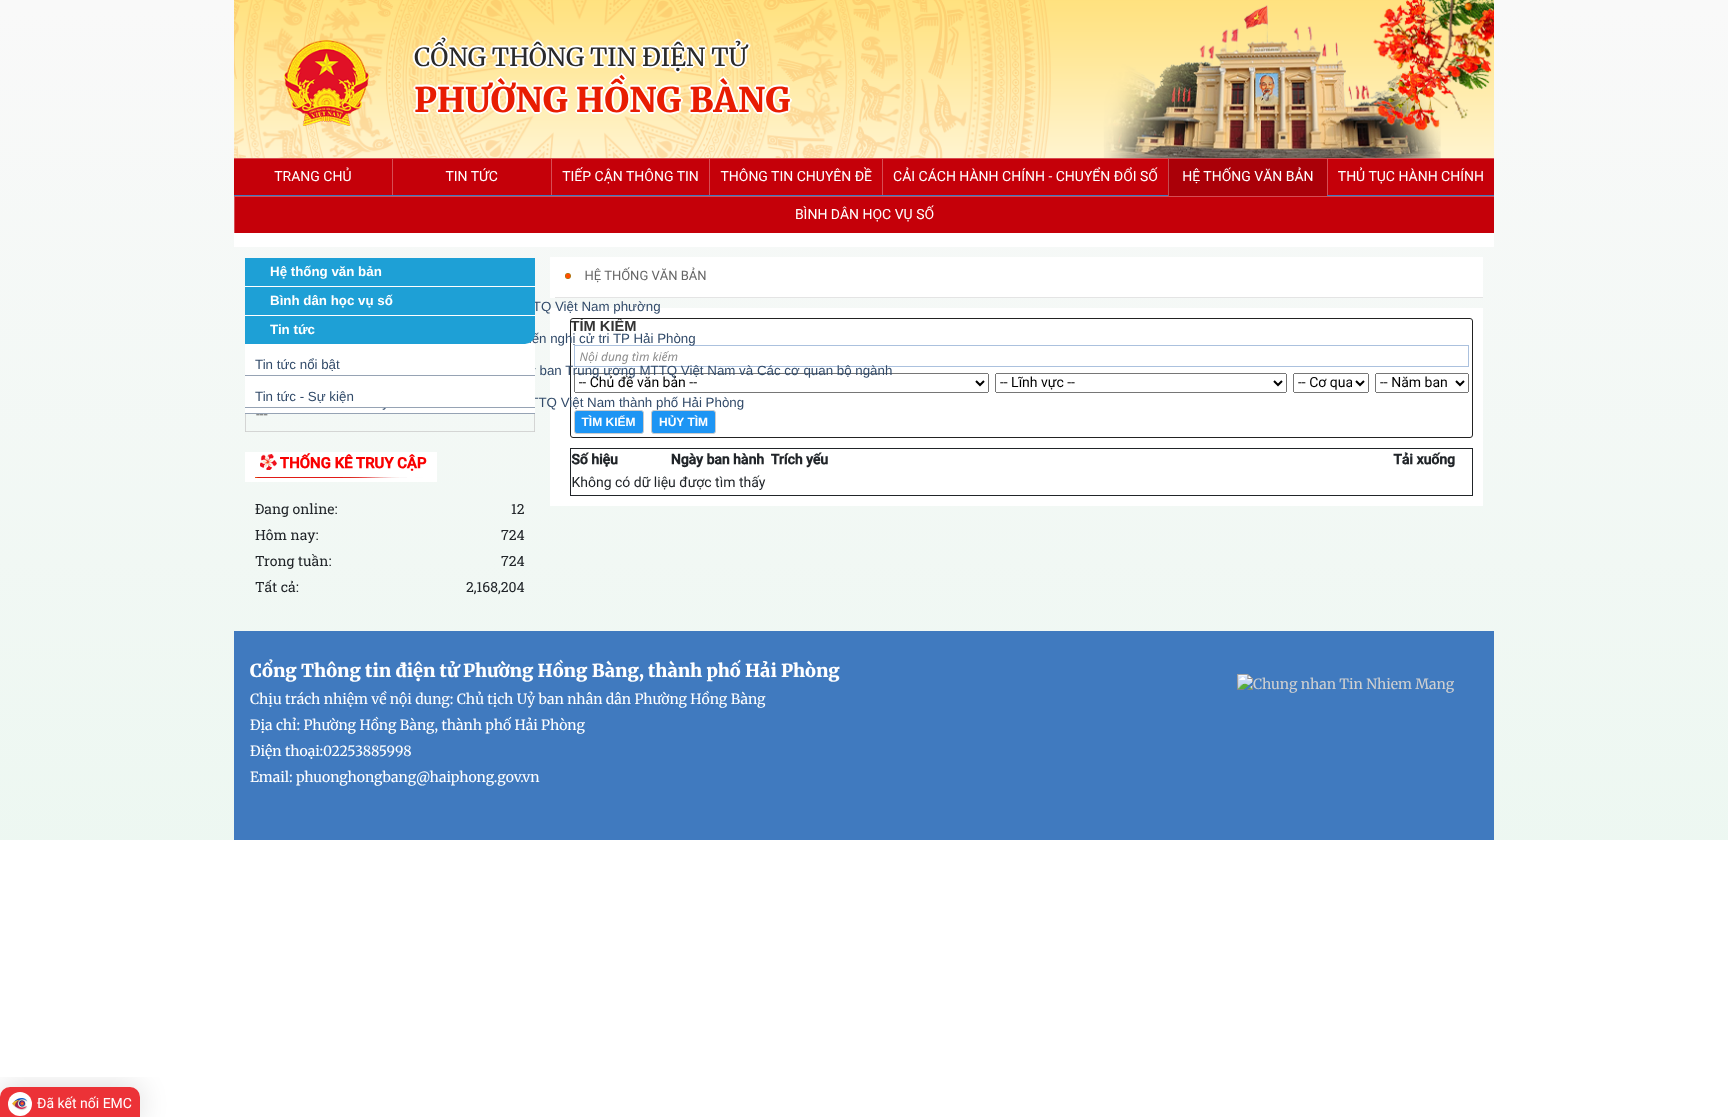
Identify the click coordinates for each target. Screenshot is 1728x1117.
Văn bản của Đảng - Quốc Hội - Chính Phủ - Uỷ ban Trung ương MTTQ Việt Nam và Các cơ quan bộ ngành (573, 370)
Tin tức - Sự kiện (304, 396)
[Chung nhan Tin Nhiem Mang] (1345, 683)
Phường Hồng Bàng (602, 101)
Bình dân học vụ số (331, 300)
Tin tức (292, 329)
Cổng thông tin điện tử (580, 57)
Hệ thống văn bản (326, 271)
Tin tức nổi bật (297, 364)
